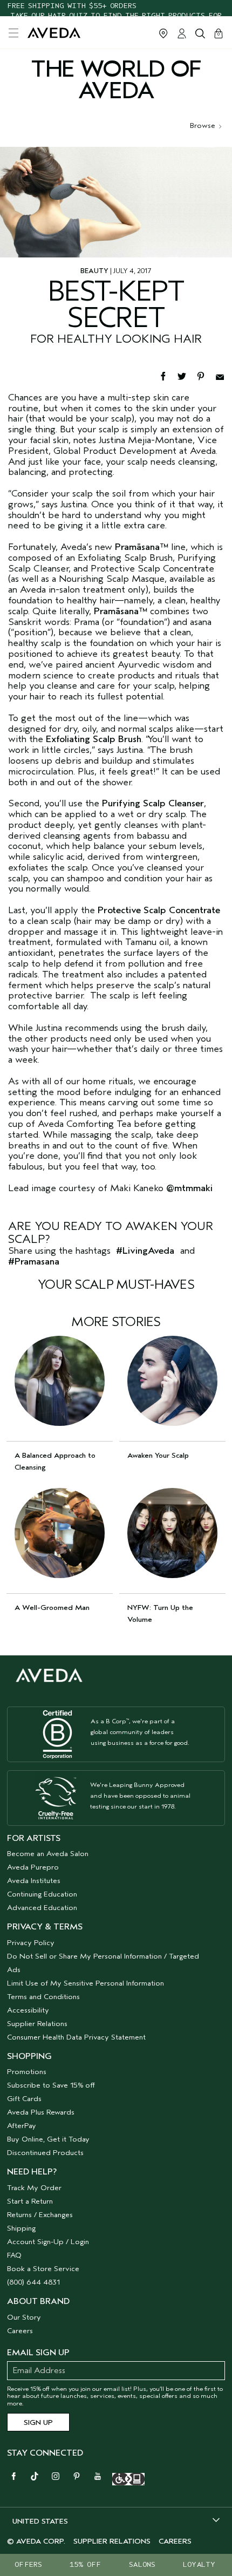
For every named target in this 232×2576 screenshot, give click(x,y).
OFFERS (28, 2564)
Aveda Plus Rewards (41, 2112)
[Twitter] (187, 375)
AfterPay (22, 2126)
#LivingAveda (145, 1251)
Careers (20, 2331)
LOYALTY (199, 2564)
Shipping (21, 2228)
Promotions (27, 2072)
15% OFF (85, 2564)
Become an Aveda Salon (48, 1854)
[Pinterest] (206, 375)
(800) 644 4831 (33, 2282)
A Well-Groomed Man (52, 1608)
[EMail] (224, 375)
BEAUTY (94, 271)
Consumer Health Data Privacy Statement (76, 2037)
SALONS (142, 2564)
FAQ (14, 2255)
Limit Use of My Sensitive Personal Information (86, 1983)
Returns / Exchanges (40, 2215)
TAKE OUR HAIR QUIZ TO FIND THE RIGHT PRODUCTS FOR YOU (116, 8)
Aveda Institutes (34, 1881)
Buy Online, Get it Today (48, 2139)
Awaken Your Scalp (158, 1455)
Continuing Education (42, 1894)
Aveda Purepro (33, 1867)
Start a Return (30, 2201)
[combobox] (116, 2521)
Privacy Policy (31, 1943)
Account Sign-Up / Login (48, 2242)
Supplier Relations (37, 2024)
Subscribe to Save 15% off (51, 2085)
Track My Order (34, 2188)
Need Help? (32, 2172)
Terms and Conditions (43, 1997)
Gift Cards (24, 2099)
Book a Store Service (43, 2269)
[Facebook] (168, 375)
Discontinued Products (45, 2153)
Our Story (24, 2317)
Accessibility (28, 2010)
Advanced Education (42, 1908)
